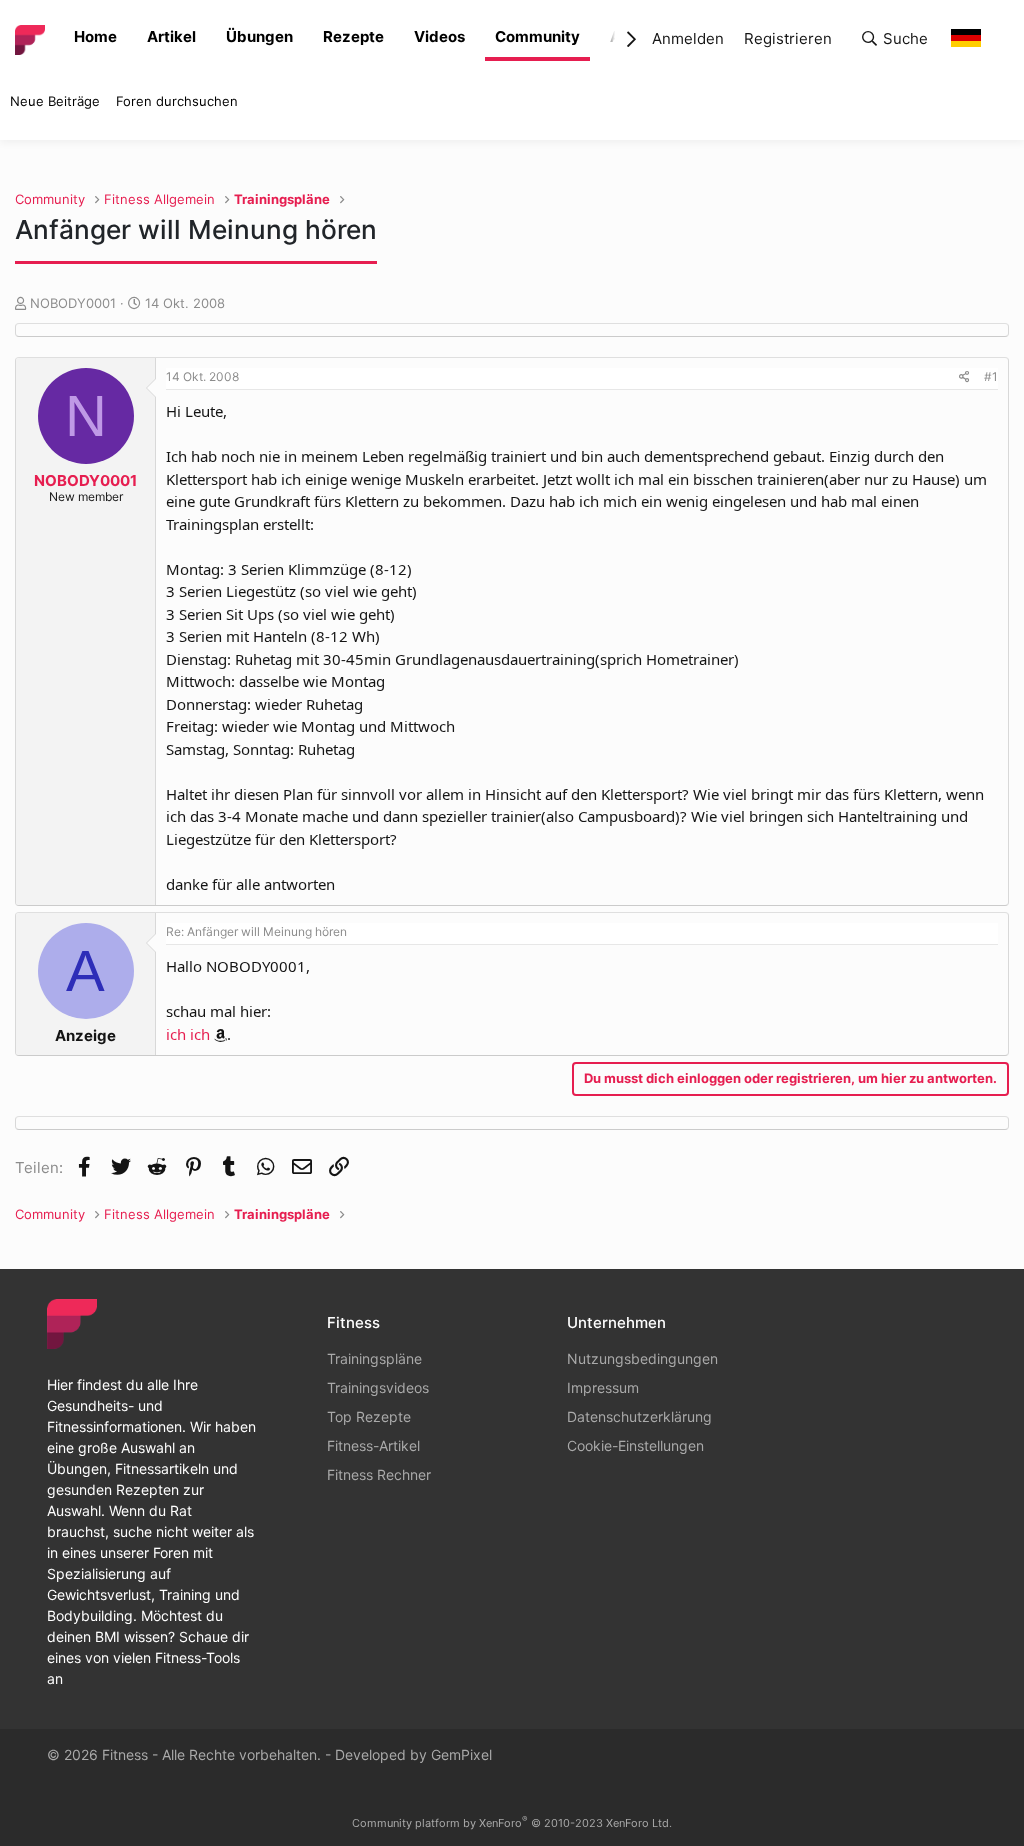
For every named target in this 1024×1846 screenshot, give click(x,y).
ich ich (188, 1034)
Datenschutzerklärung (639, 1416)
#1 (991, 376)
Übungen (259, 36)
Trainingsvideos (378, 1387)
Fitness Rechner (379, 1474)
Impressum (603, 1387)
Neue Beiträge (55, 101)
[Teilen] (964, 377)
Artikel (171, 36)
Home (95, 36)
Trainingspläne (374, 1358)
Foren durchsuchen (177, 101)
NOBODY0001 (73, 303)
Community (537, 36)
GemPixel (461, 1754)
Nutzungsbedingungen (642, 1358)
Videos (439, 36)
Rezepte (353, 36)
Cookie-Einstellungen (635, 1445)
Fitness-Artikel (373, 1445)
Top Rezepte (369, 1416)
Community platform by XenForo (512, 1823)
